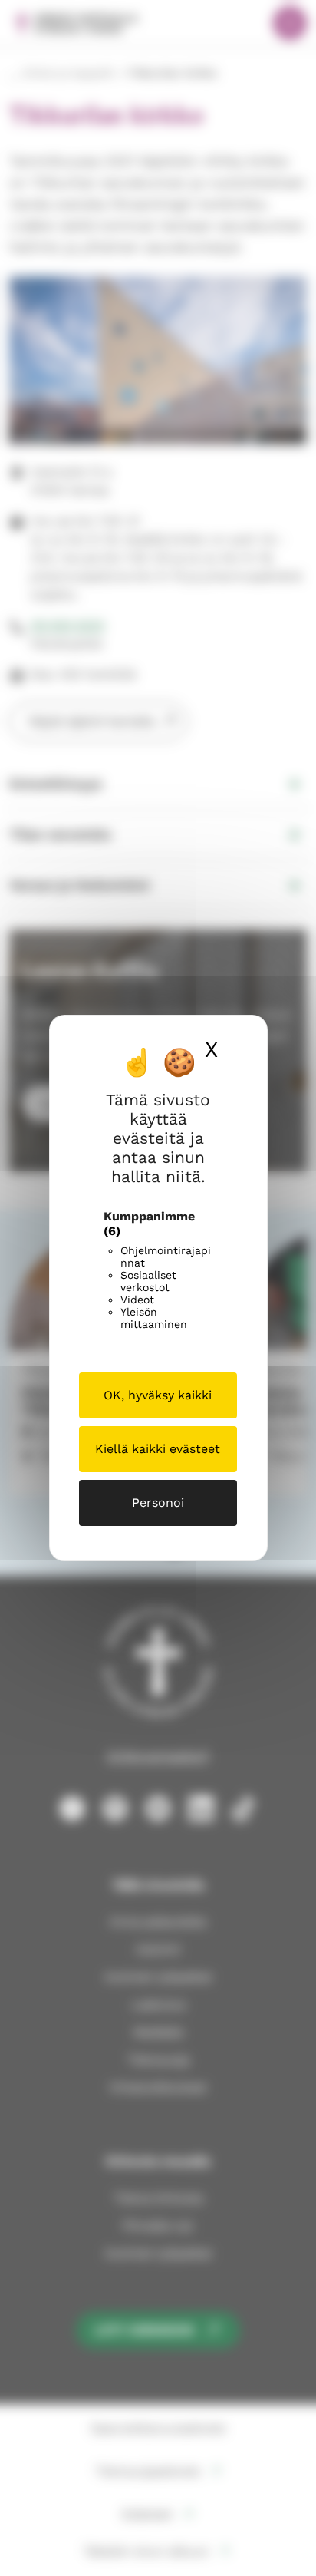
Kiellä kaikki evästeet (158, 1449)
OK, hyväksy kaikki (158, 1395)
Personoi (158, 1503)
